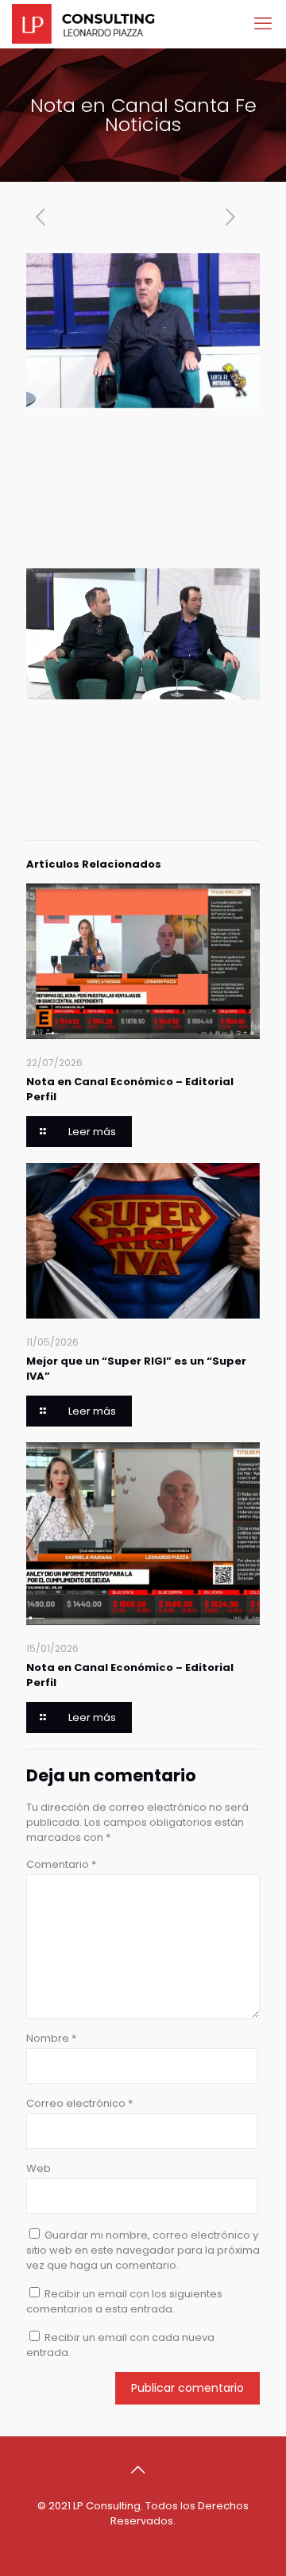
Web (39, 2168)
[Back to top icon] (143, 2470)
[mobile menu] (265, 24)
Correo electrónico (79, 2103)
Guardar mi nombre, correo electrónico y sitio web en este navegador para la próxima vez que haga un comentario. (143, 2250)
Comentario (61, 1864)
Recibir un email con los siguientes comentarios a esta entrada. (124, 2301)
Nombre (51, 2038)
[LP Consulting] (83, 24)
